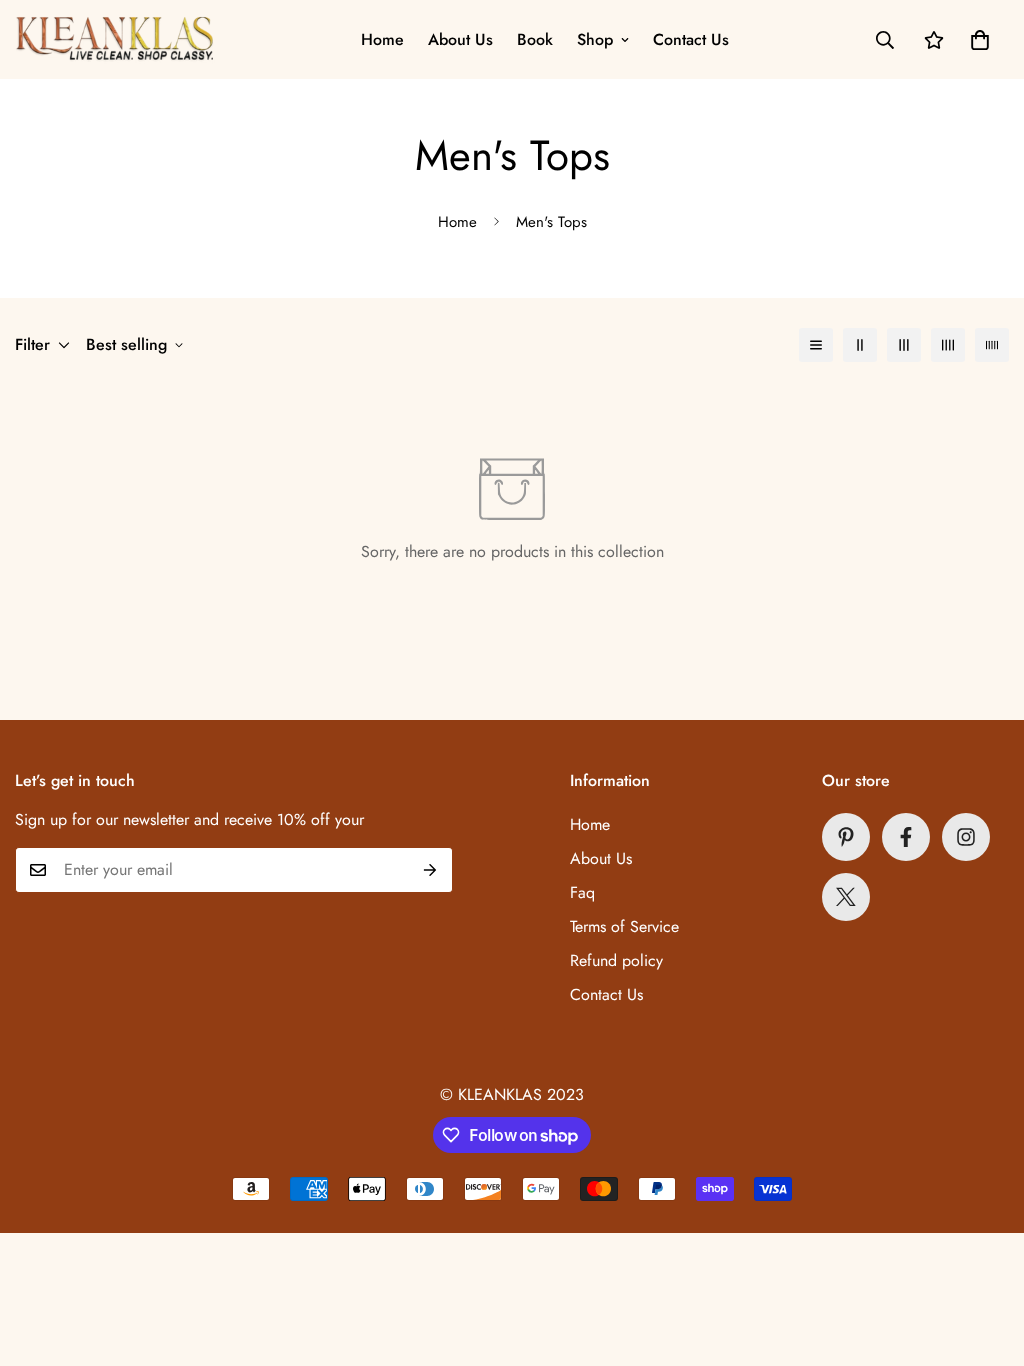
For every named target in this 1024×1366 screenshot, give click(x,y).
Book (535, 39)
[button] (980, 40)
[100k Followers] (966, 837)
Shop (595, 39)
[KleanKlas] (115, 39)
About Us (460, 39)
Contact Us (691, 39)
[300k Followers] (906, 837)
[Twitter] (846, 897)
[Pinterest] (846, 837)
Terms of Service (624, 926)
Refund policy (616, 960)
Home (382, 39)
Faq (582, 892)
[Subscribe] (430, 870)
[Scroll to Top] (985, 1257)
